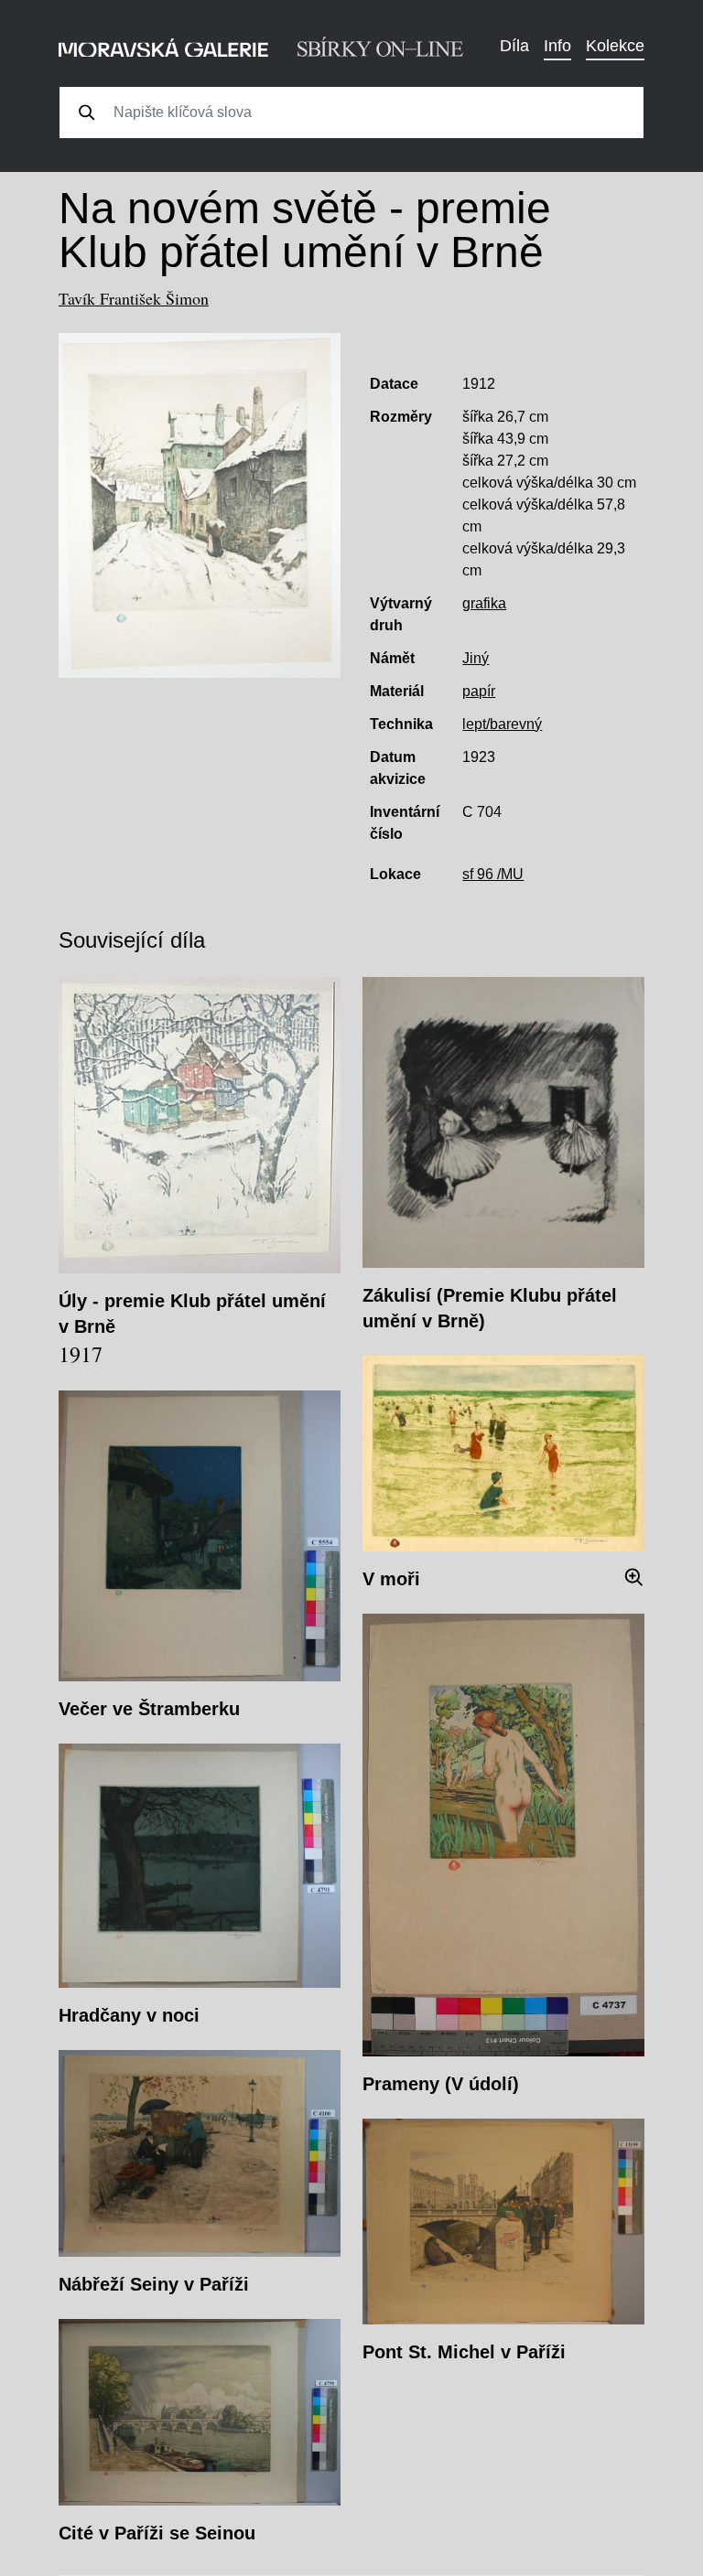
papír (479, 691)
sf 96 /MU (493, 874)
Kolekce (615, 46)
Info (557, 46)
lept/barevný (502, 724)
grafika (484, 603)
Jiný (476, 658)
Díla (514, 46)
